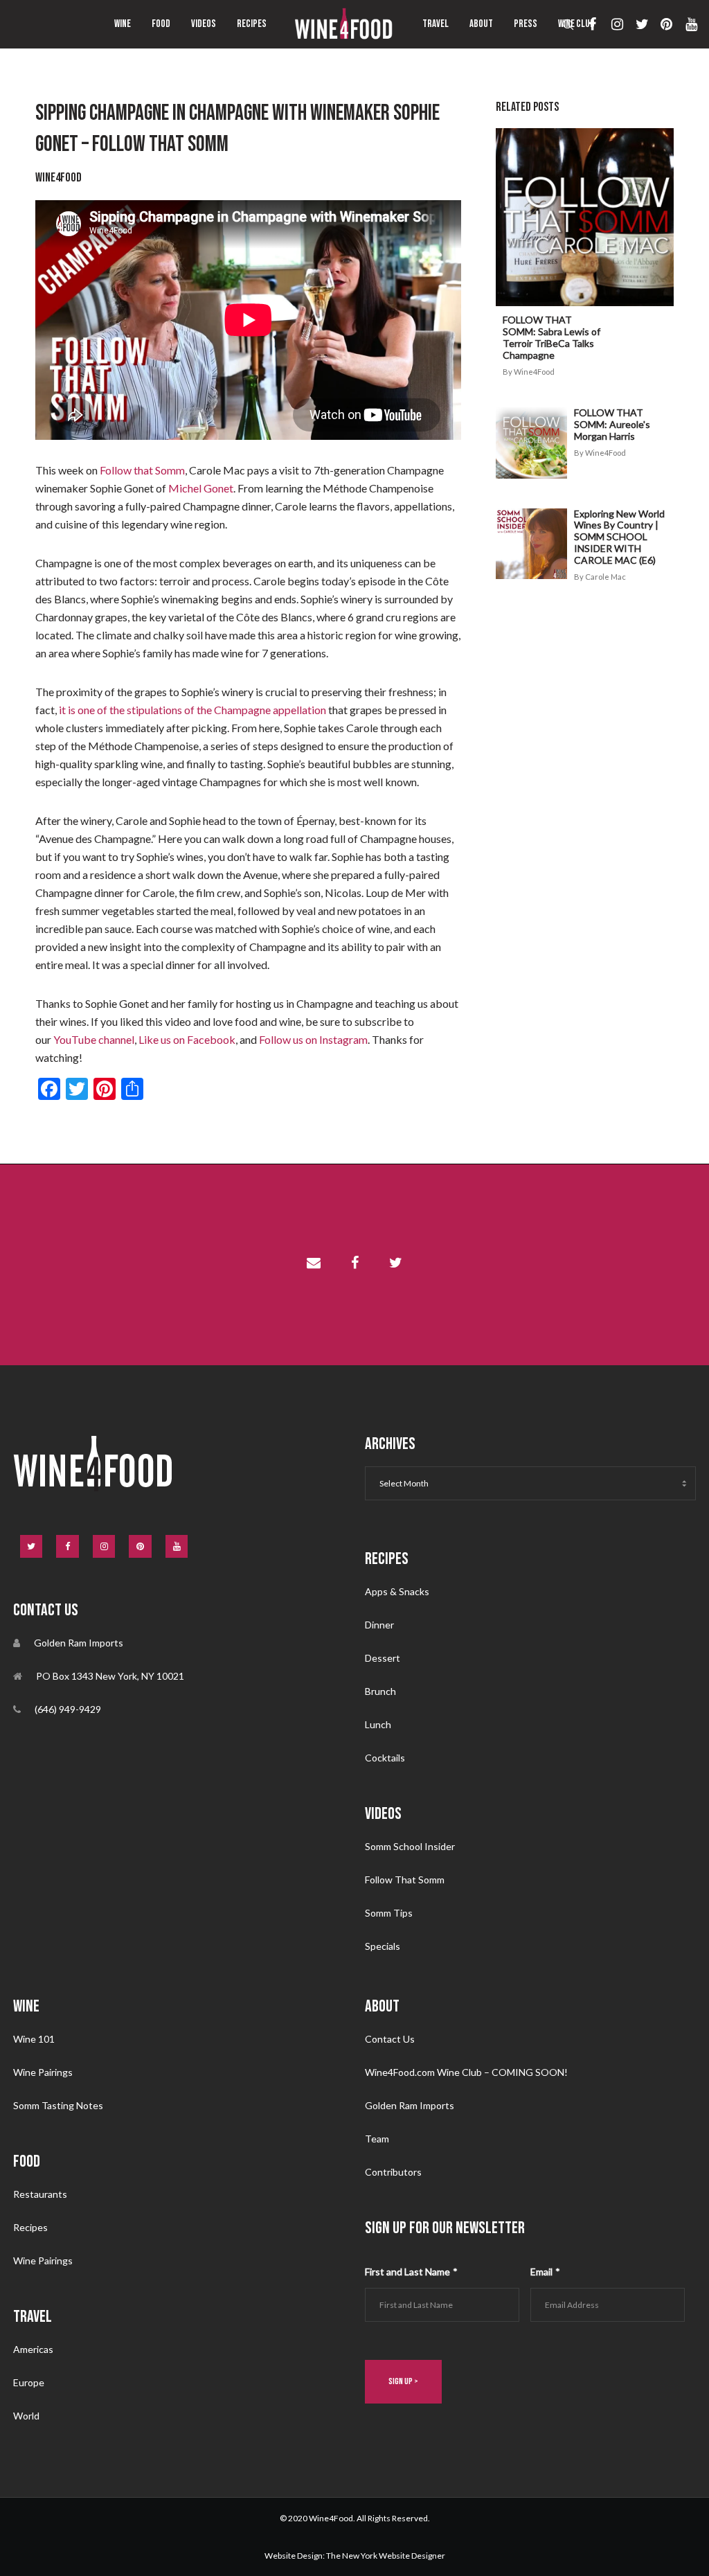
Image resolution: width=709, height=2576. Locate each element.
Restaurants (40, 2194)
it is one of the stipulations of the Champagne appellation (192, 710)
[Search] (563, 24)
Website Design (294, 2556)
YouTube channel (94, 1039)
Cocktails (385, 1758)
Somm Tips (389, 1913)
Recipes (30, 2227)
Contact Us (390, 2039)
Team (377, 2139)
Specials (383, 1946)
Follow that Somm (142, 470)
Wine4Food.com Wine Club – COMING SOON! (466, 2072)
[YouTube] (686, 24)
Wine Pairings (43, 2072)
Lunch (378, 1724)
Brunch (380, 1691)
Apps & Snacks (397, 1591)
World (26, 2416)
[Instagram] (612, 24)
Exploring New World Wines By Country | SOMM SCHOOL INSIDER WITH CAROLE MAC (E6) (619, 537)
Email (545, 2272)
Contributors (393, 2172)
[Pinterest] (661, 24)
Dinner (379, 1625)
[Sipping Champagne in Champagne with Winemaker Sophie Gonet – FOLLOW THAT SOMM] (314, 1265)
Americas (33, 2349)
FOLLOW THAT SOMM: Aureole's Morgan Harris (612, 424)
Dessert (383, 1658)
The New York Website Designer (386, 2556)
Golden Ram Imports (410, 2105)
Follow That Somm (405, 1880)
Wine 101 (34, 2039)
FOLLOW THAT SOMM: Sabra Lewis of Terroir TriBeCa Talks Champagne (551, 337)
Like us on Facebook (187, 1039)
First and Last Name (411, 2272)
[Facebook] (587, 24)
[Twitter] (637, 24)
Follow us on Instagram (313, 1039)
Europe (29, 2382)
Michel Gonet (201, 488)
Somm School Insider (410, 1846)
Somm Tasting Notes (58, 2105)
